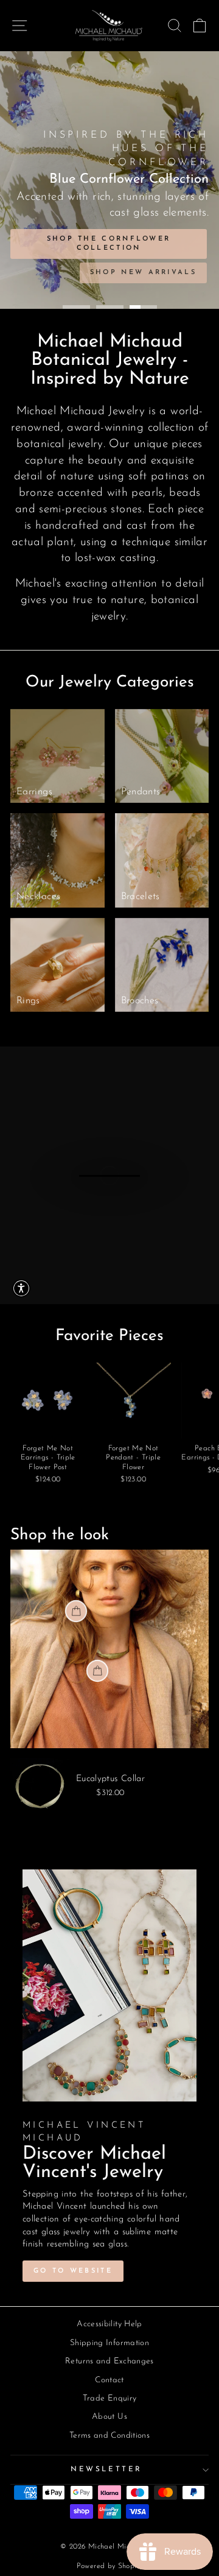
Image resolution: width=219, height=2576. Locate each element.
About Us (109, 2417)
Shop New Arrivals (143, 273)
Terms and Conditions (109, 2436)
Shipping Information (109, 2343)
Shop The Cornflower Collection (109, 244)
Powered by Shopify (110, 2566)
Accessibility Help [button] (109, 2324)
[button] (21, 1288)
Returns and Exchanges (109, 2361)
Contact (109, 2380)
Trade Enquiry (110, 2398)
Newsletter (106, 2469)
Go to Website (73, 2271)
